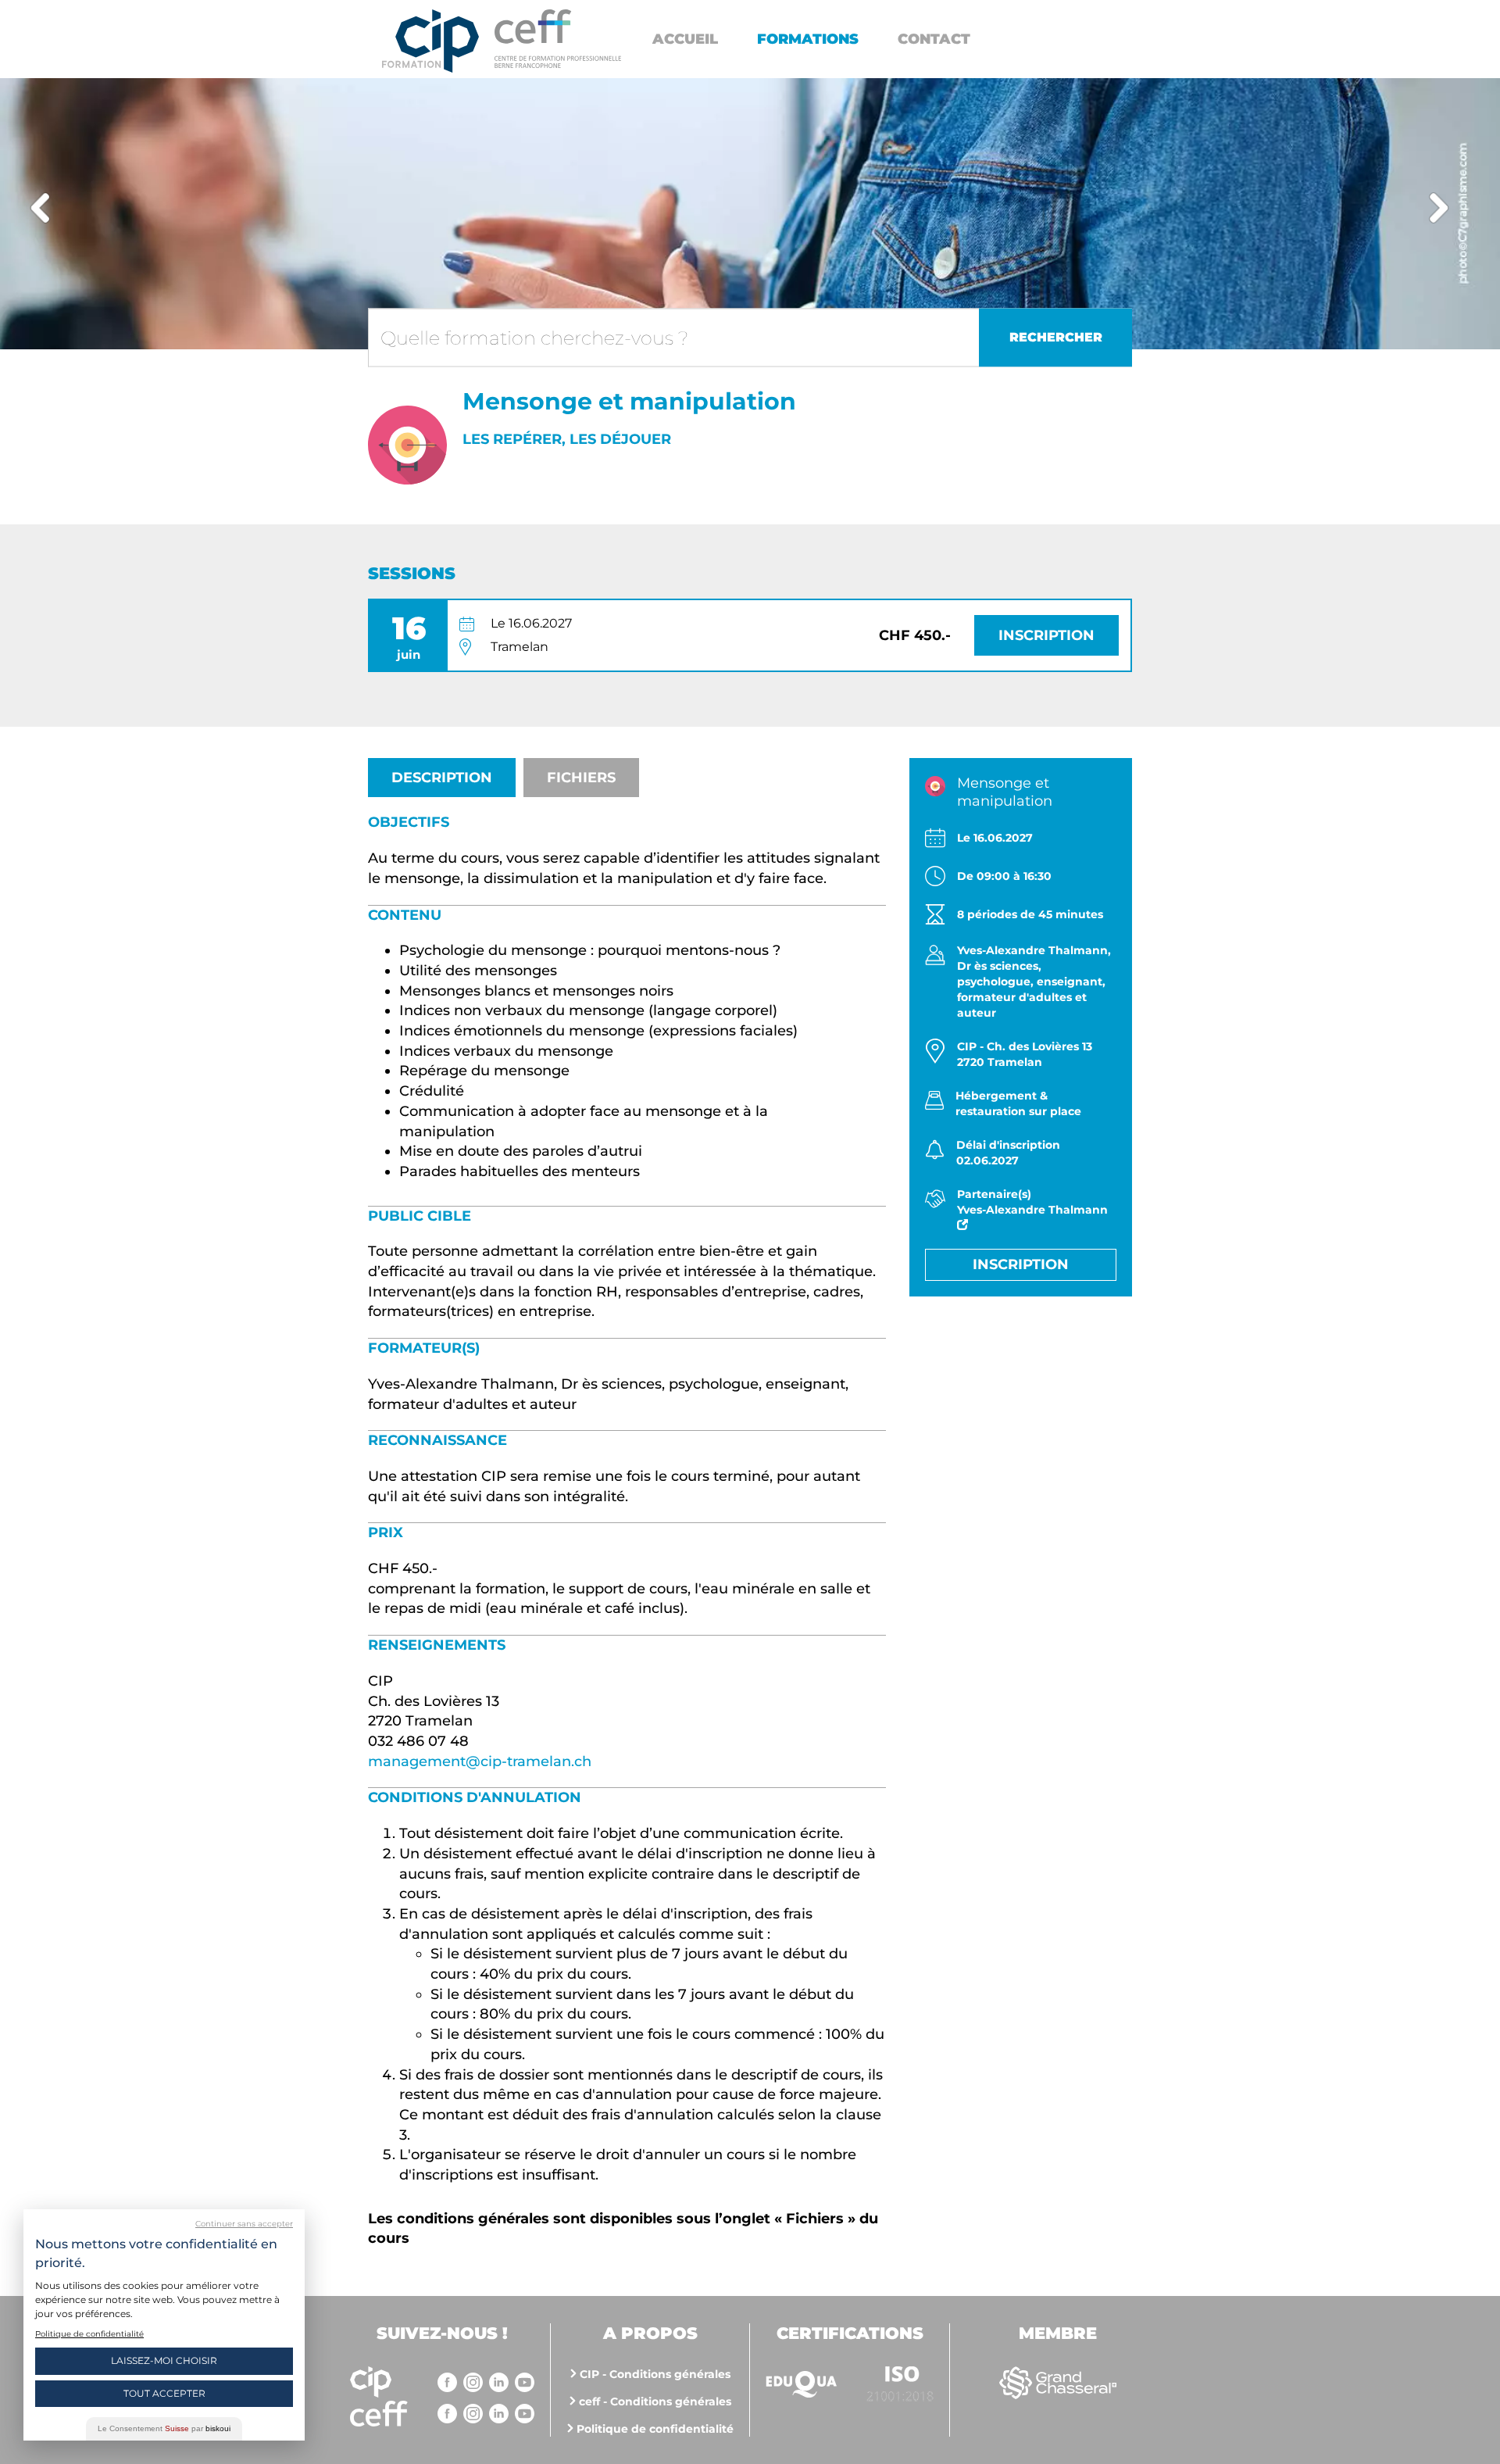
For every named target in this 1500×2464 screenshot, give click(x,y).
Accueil (685, 39)
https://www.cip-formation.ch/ (558, 39)
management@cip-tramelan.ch (480, 1761)
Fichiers (581, 778)
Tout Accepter (164, 2393)
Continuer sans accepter (244, 2224)
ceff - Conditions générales (655, 2401)
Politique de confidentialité (655, 2429)
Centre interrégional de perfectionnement (430, 41)
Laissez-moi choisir (164, 2360)
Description (442, 778)
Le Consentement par (164, 2428)
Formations (808, 39)
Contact (934, 39)
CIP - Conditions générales (655, 2374)
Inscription (1046, 635)
